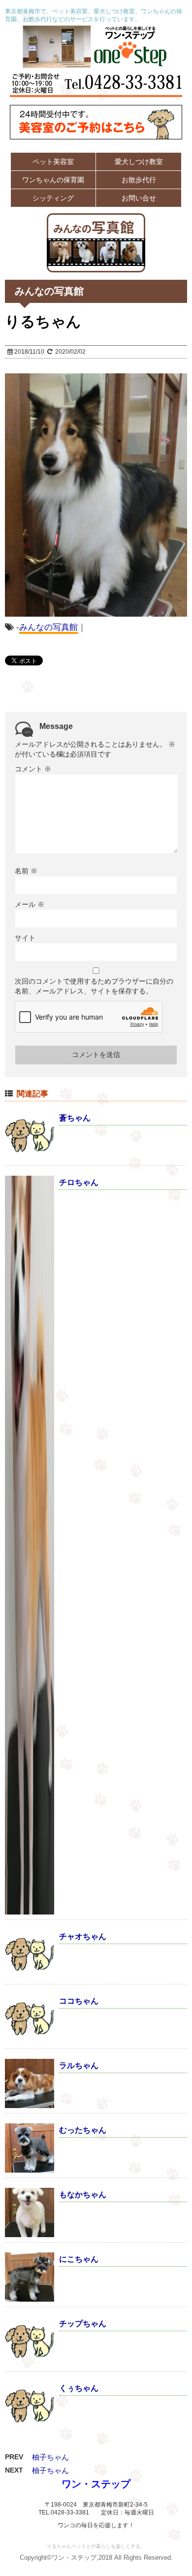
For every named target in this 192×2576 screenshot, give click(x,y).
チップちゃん (83, 2324)
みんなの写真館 (48, 627)
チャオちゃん (83, 1936)
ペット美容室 (53, 162)
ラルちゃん (79, 2065)
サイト (25, 938)
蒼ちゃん (75, 1118)
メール (30, 904)
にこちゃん (79, 2259)
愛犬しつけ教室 (139, 162)
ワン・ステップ (96, 2484)
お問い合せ (139, 198)
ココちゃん (79, 2001)
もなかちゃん (83, 2195)
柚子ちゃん (50, 2457)
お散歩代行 (139, 180)
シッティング (53, 198)
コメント (33, 769)
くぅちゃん (79, 2388)
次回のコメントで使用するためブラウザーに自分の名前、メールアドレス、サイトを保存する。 (94, 986)
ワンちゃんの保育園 (53, 180)
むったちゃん (83, 2130)
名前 (26, 871)
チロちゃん (79, 1182)
